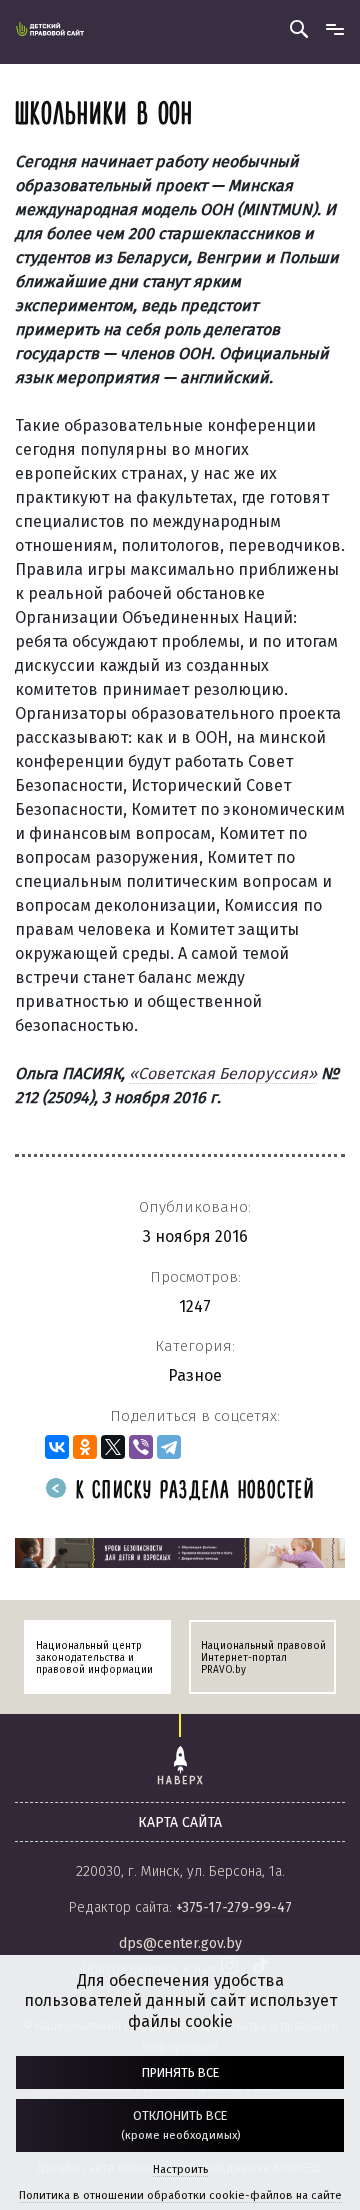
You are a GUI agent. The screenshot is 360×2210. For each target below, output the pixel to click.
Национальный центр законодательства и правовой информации (94, 1658)
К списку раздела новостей (191, 1491)
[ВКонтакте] (57, 1447)
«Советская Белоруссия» (223, 1073)
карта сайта (180, 1822)
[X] (113, 1447)
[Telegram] (169, 1447)
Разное (195, 1375)
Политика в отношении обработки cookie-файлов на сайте (180, 2195)
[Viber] (141, 1447)
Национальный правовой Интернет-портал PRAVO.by (263, 1658)
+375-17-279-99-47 (234, 1907)
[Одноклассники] (85, 1447)
